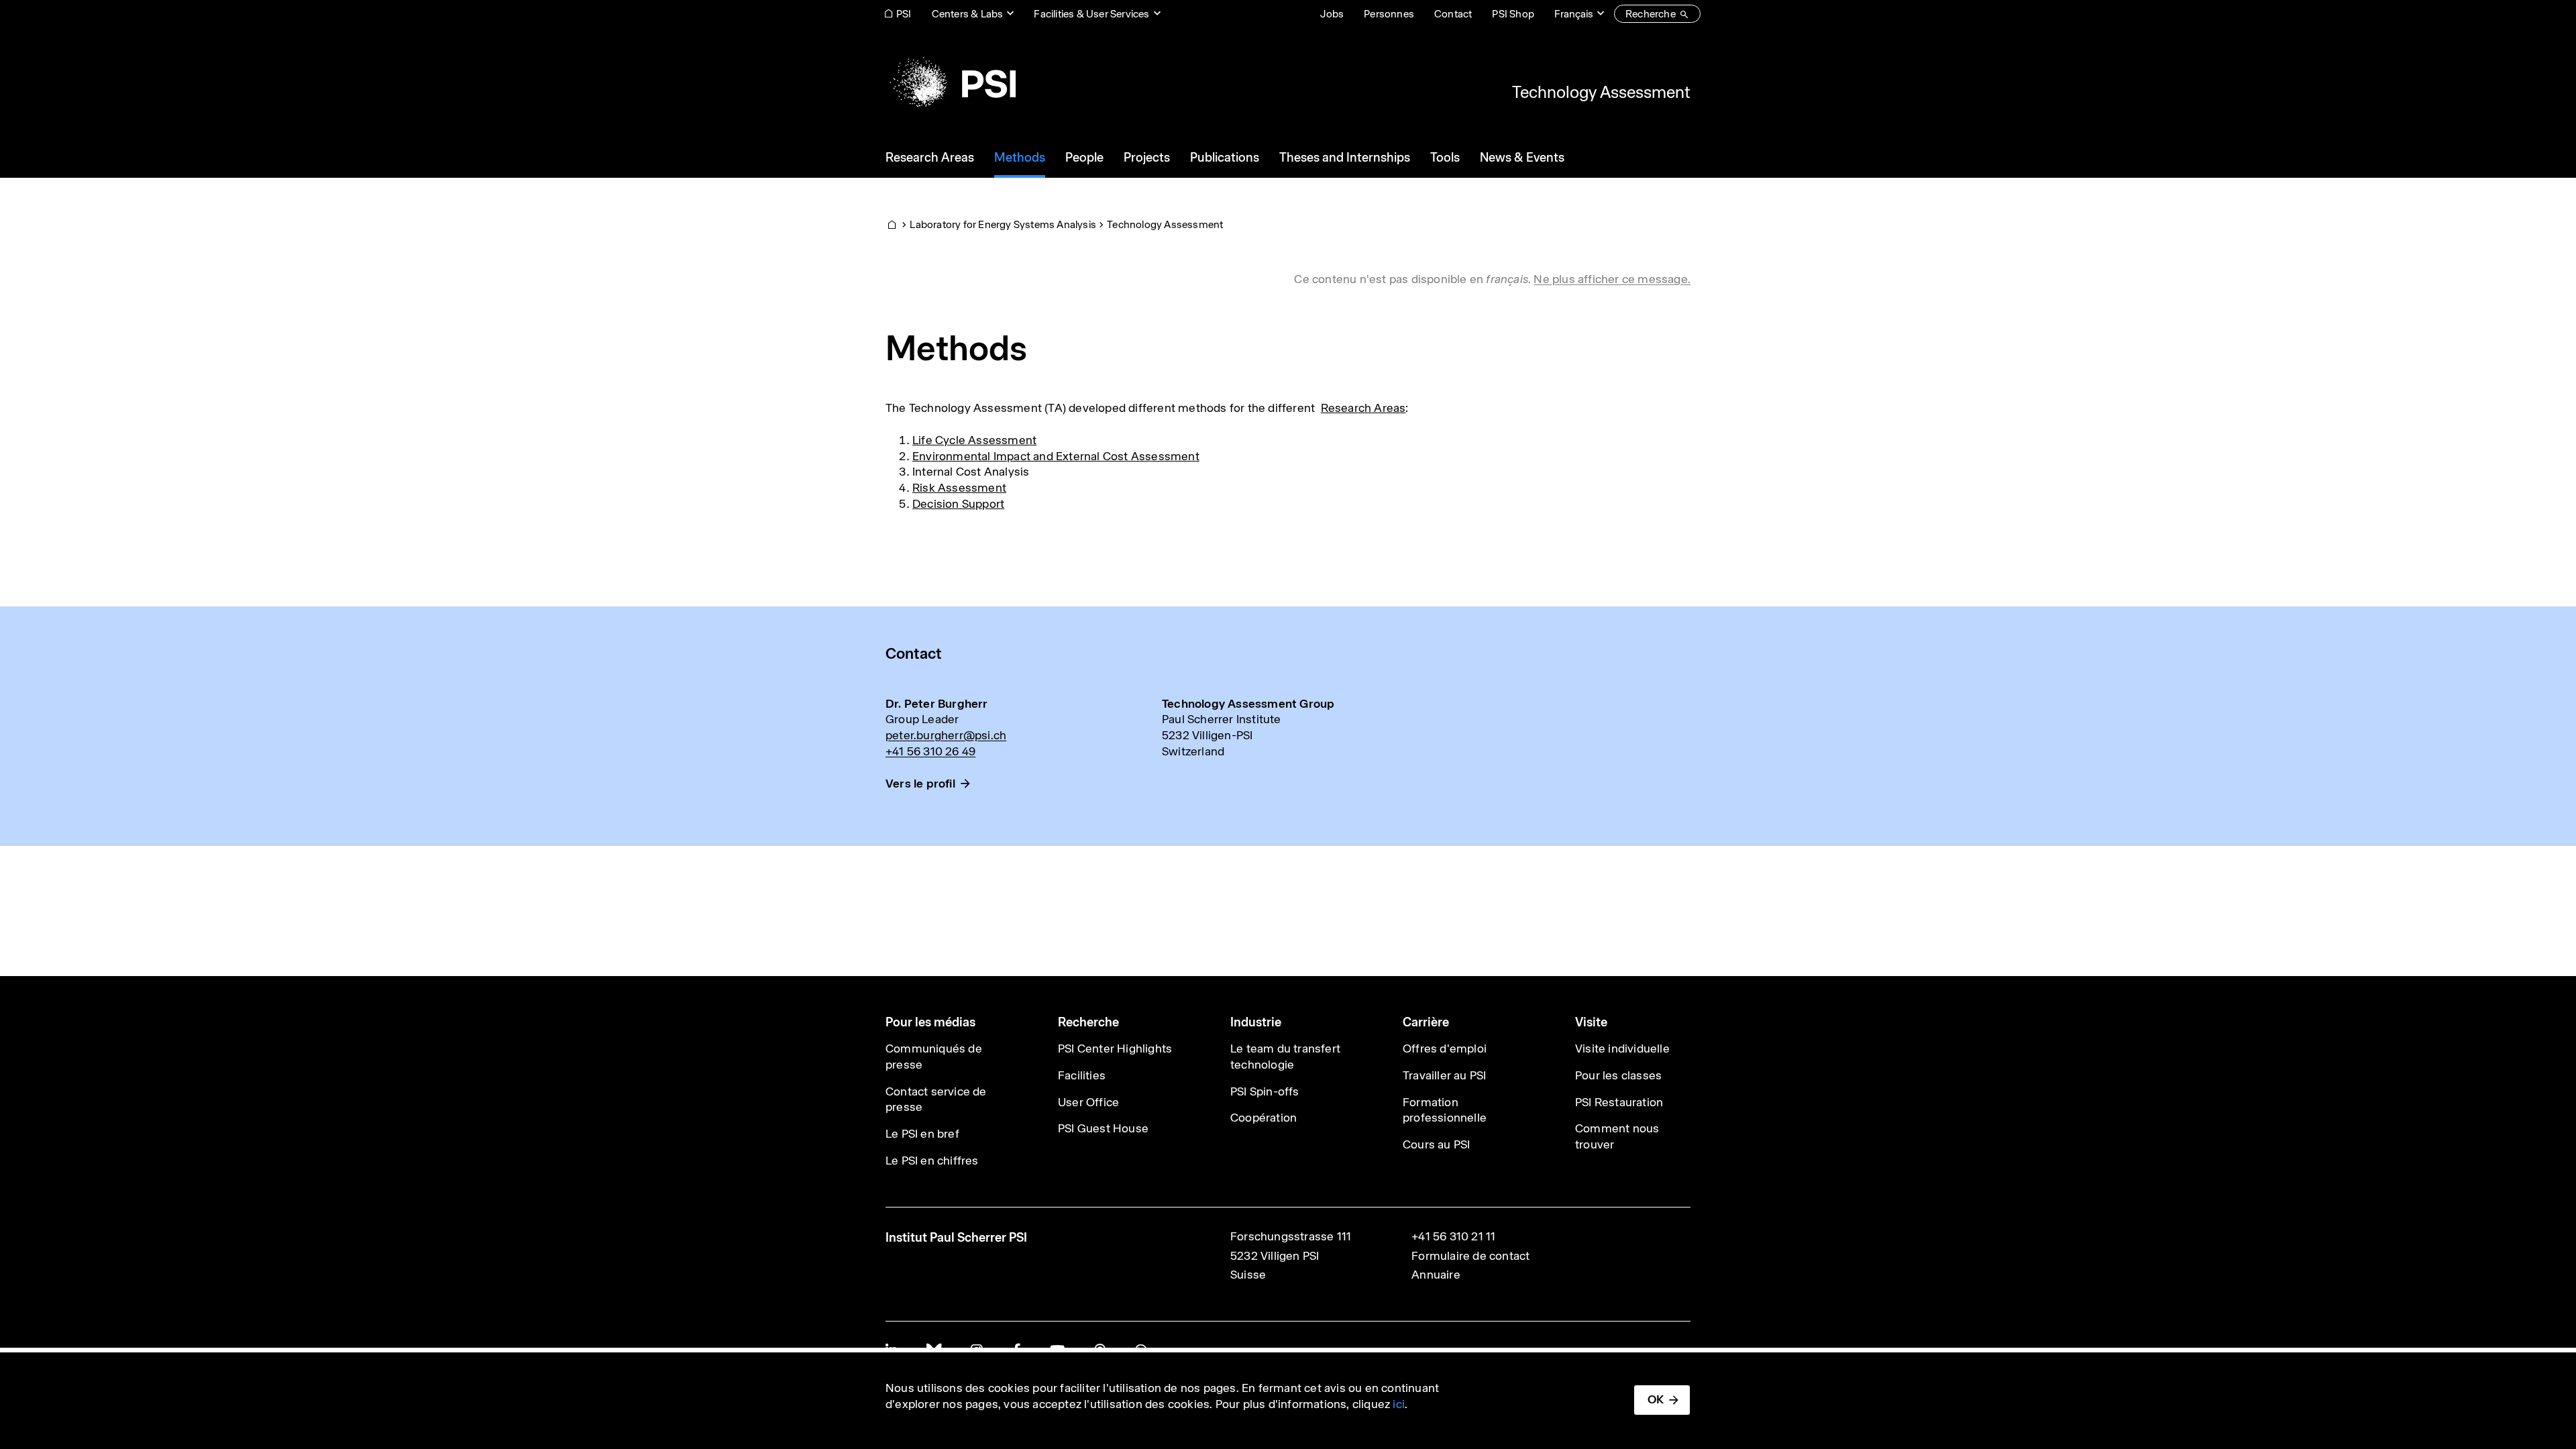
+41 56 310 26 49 (930, 751)
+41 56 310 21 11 (1453, 1236)
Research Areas (1363, 408)
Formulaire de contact (1470, 1256)
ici (1399, 1404)
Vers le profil (920, 784)
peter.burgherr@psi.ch (946, 735)
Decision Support (958, 504)
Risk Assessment (959, 488)
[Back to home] (951, 84)
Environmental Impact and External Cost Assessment (1056, 456)
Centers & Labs (968, 14)
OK (1656, 1399)
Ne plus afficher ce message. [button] (1612, 279)
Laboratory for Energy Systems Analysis (1003, 224)
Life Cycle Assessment (974, 440)
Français (1574, 14)
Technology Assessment (1601, 92)
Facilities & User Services (1091, 14)
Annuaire (1436, 1275)
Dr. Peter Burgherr (937, 704)
